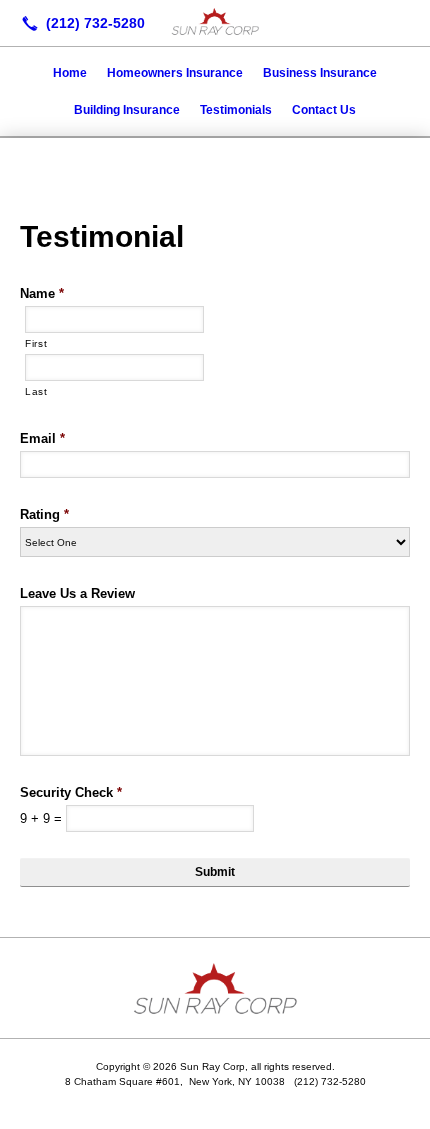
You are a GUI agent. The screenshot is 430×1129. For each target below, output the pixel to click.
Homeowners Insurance (175, 73)
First (36, 343)
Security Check (71, 792)
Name (42, 293)
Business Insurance (320, 73)
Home (70, 73)
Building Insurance (127, 110)
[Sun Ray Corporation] (215, 21)
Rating (44, 514)
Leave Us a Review (77, 593)
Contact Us (324, 110)
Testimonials (236, 110)
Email (42, 438)
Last (36, 391)
